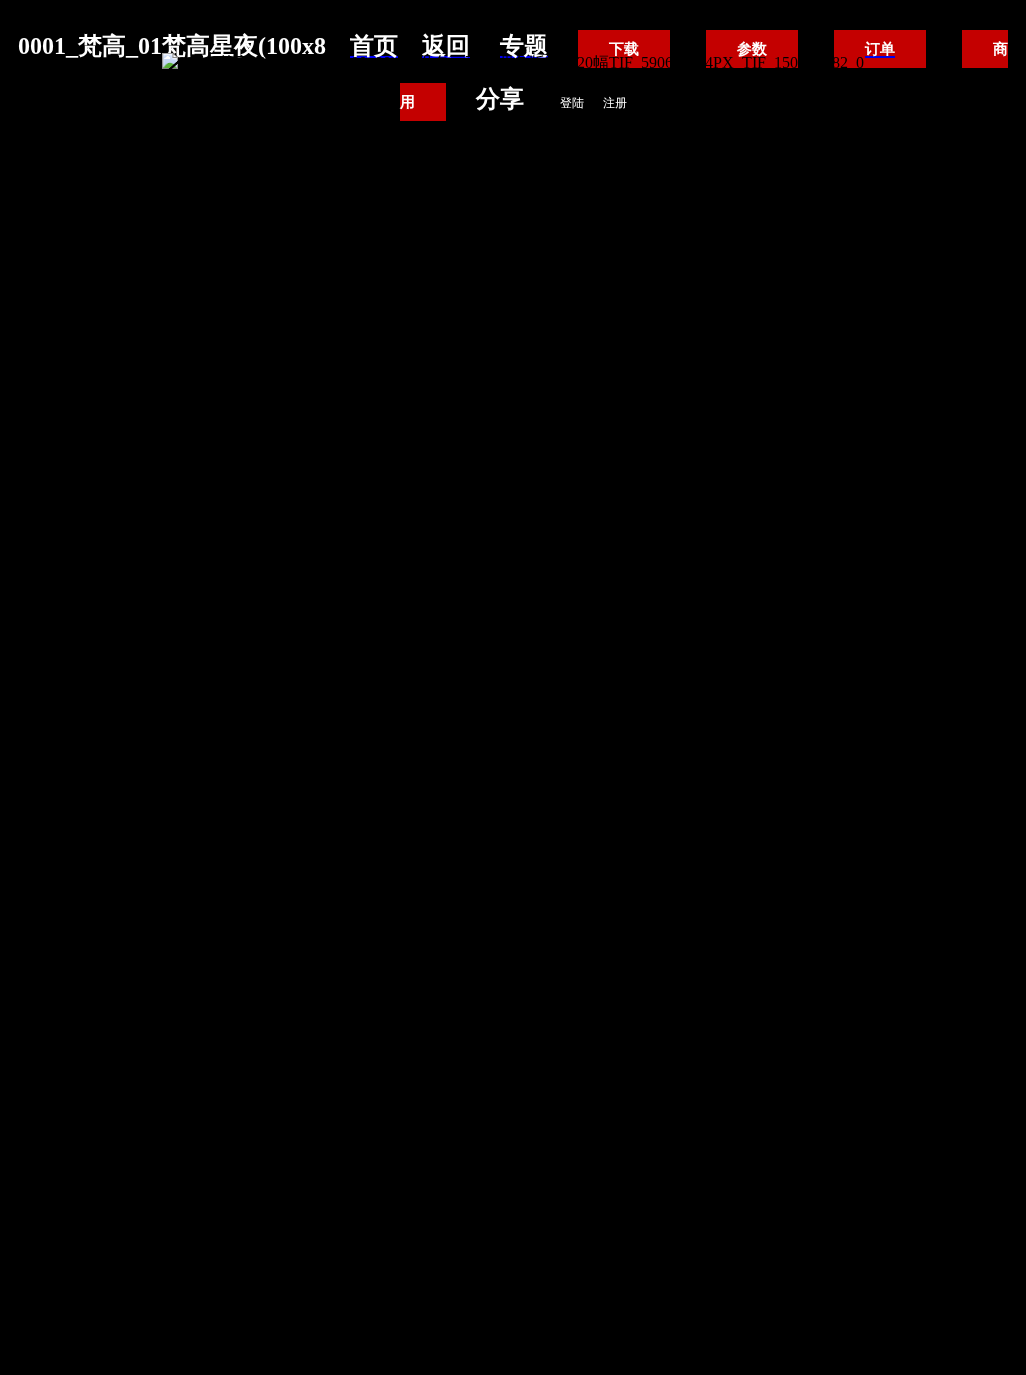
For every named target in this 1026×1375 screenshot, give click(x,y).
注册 (615, 103)
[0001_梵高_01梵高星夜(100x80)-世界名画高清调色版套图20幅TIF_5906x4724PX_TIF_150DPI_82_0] (513, 63)
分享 (500, 99)
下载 (624, 49)
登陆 (572, 103)
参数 (752, 49)
